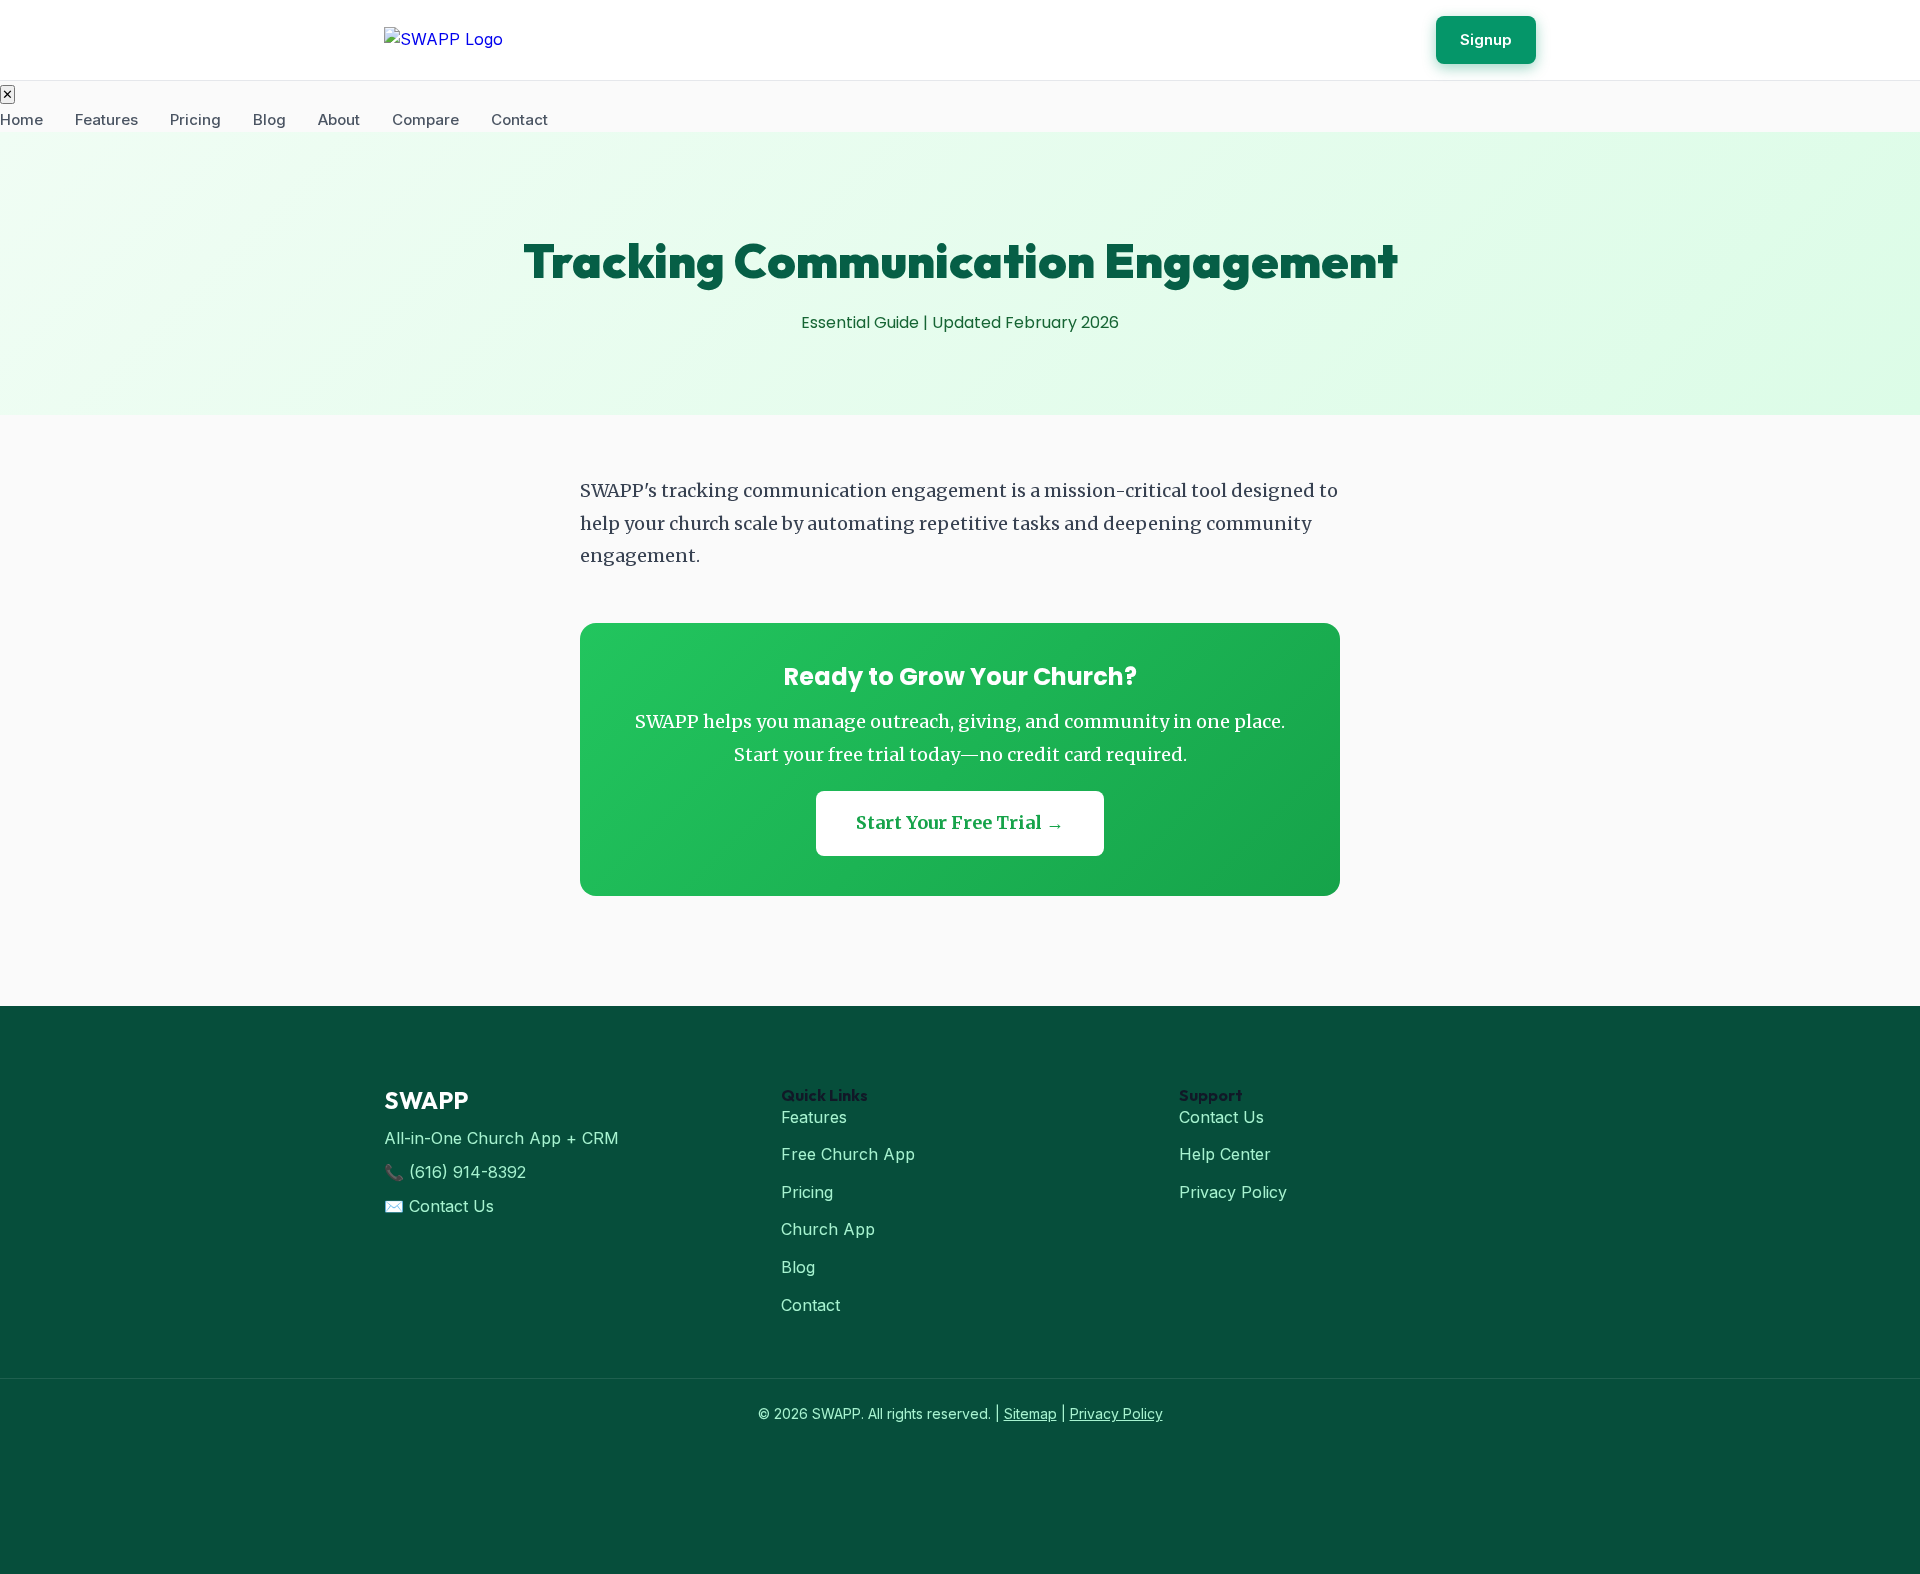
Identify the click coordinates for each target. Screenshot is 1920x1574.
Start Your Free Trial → (960, 822)
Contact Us (451, 1206)
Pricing (195, 119)
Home (21, 119)
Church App (828, 1229)
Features (106, 119)
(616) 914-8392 (467, 1172)
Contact (519, 119)
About (339, 119)
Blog (269, 119)
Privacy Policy (1233, 1192)
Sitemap (1030, 1413)
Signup (1486, 39)
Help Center (1225, 1154)
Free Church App (848, 1154)
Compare (425, 119)
